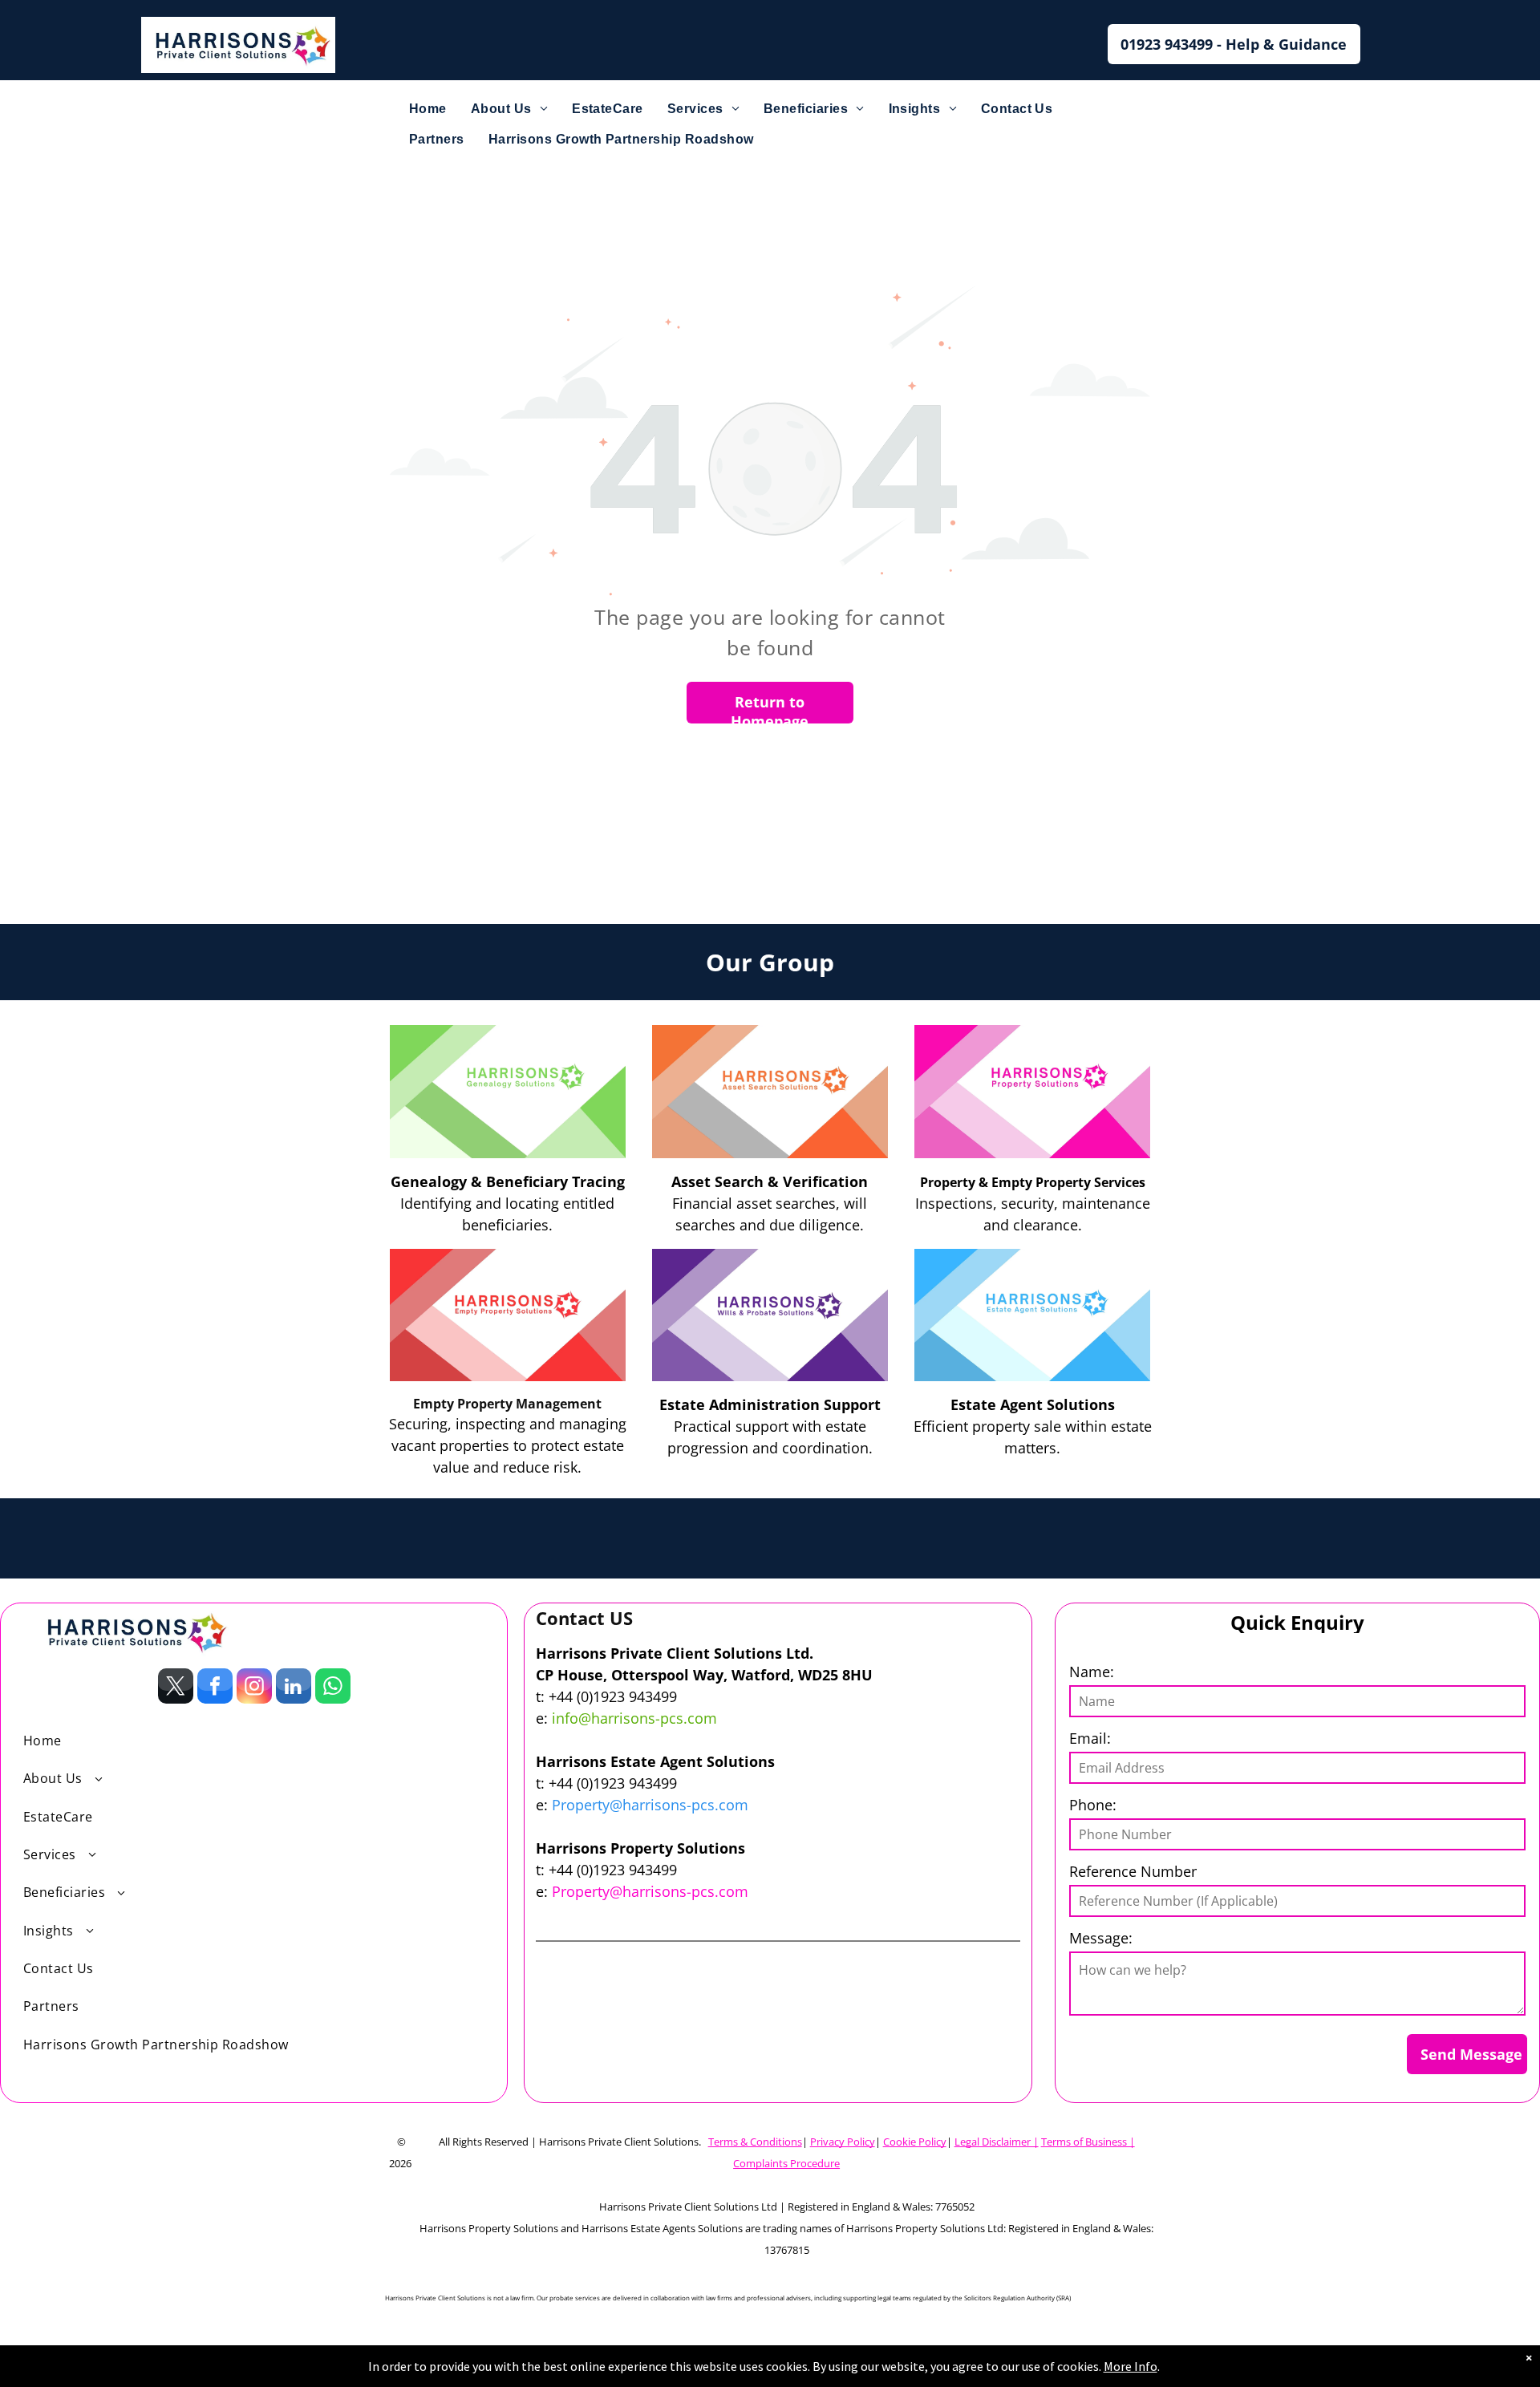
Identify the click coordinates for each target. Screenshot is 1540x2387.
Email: (1090, 1738)
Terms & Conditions (755, 2142)
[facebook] (215, 1688)
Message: (1101, 1938)
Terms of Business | (1088, 2142)
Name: (1092, 1672)
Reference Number (1133, 1871)
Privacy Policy (843, 2142)
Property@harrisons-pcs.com (650, 1805)
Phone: (1093, 1805)
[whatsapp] (333, 1688)
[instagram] (254, 1688)
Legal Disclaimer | (997, 2142)
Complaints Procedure (786, 2163)
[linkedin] (294, 1688)
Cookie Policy (915, 2142)
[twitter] (176, 1688)
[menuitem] (428, 109)
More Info (1131, 2366)
